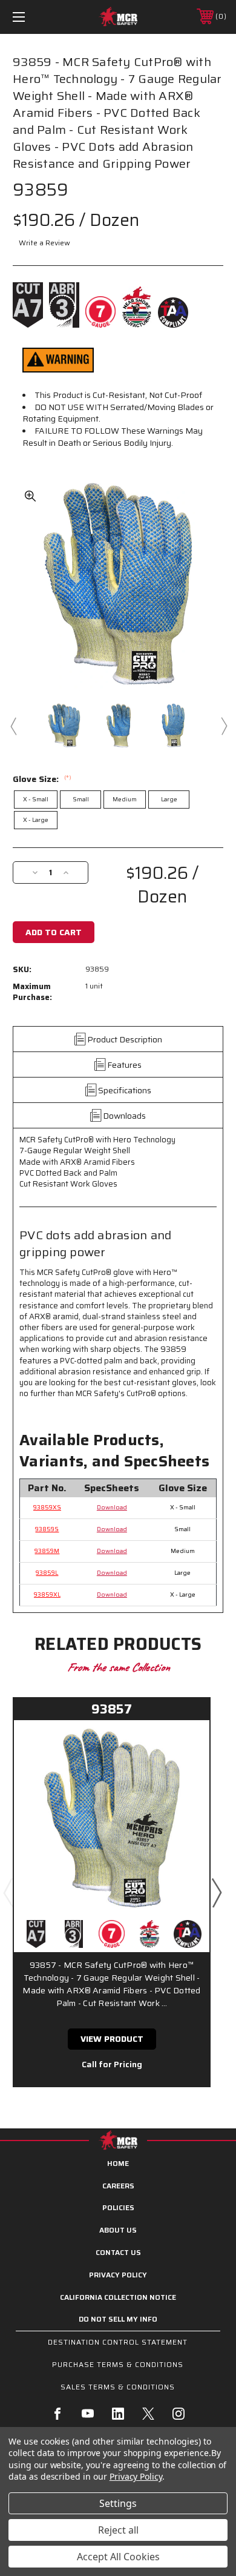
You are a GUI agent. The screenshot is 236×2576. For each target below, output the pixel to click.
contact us (118, 2252)
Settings (118, 2503)
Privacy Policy (118, 2275)
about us (118, 2230)
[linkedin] (118, 2414)
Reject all (118, 2530)
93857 (112, 1709)
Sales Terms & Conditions (118, 2387)
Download (112, 1507)
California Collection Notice (118, 2297)
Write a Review (44, 243)
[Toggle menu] (34, 17)
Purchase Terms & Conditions (118, 2364)
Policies (118, 2207)
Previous (13, 726)
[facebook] (57, 2414)
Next (223, 726)
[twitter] (148, 2414)
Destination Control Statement (118, 2342)
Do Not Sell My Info (118, 2319)
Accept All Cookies (118, 2557)
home (118, 2163)
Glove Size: (42, 779)
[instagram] (179, 2414)
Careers (118, 2186)
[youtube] (88, 2414)
